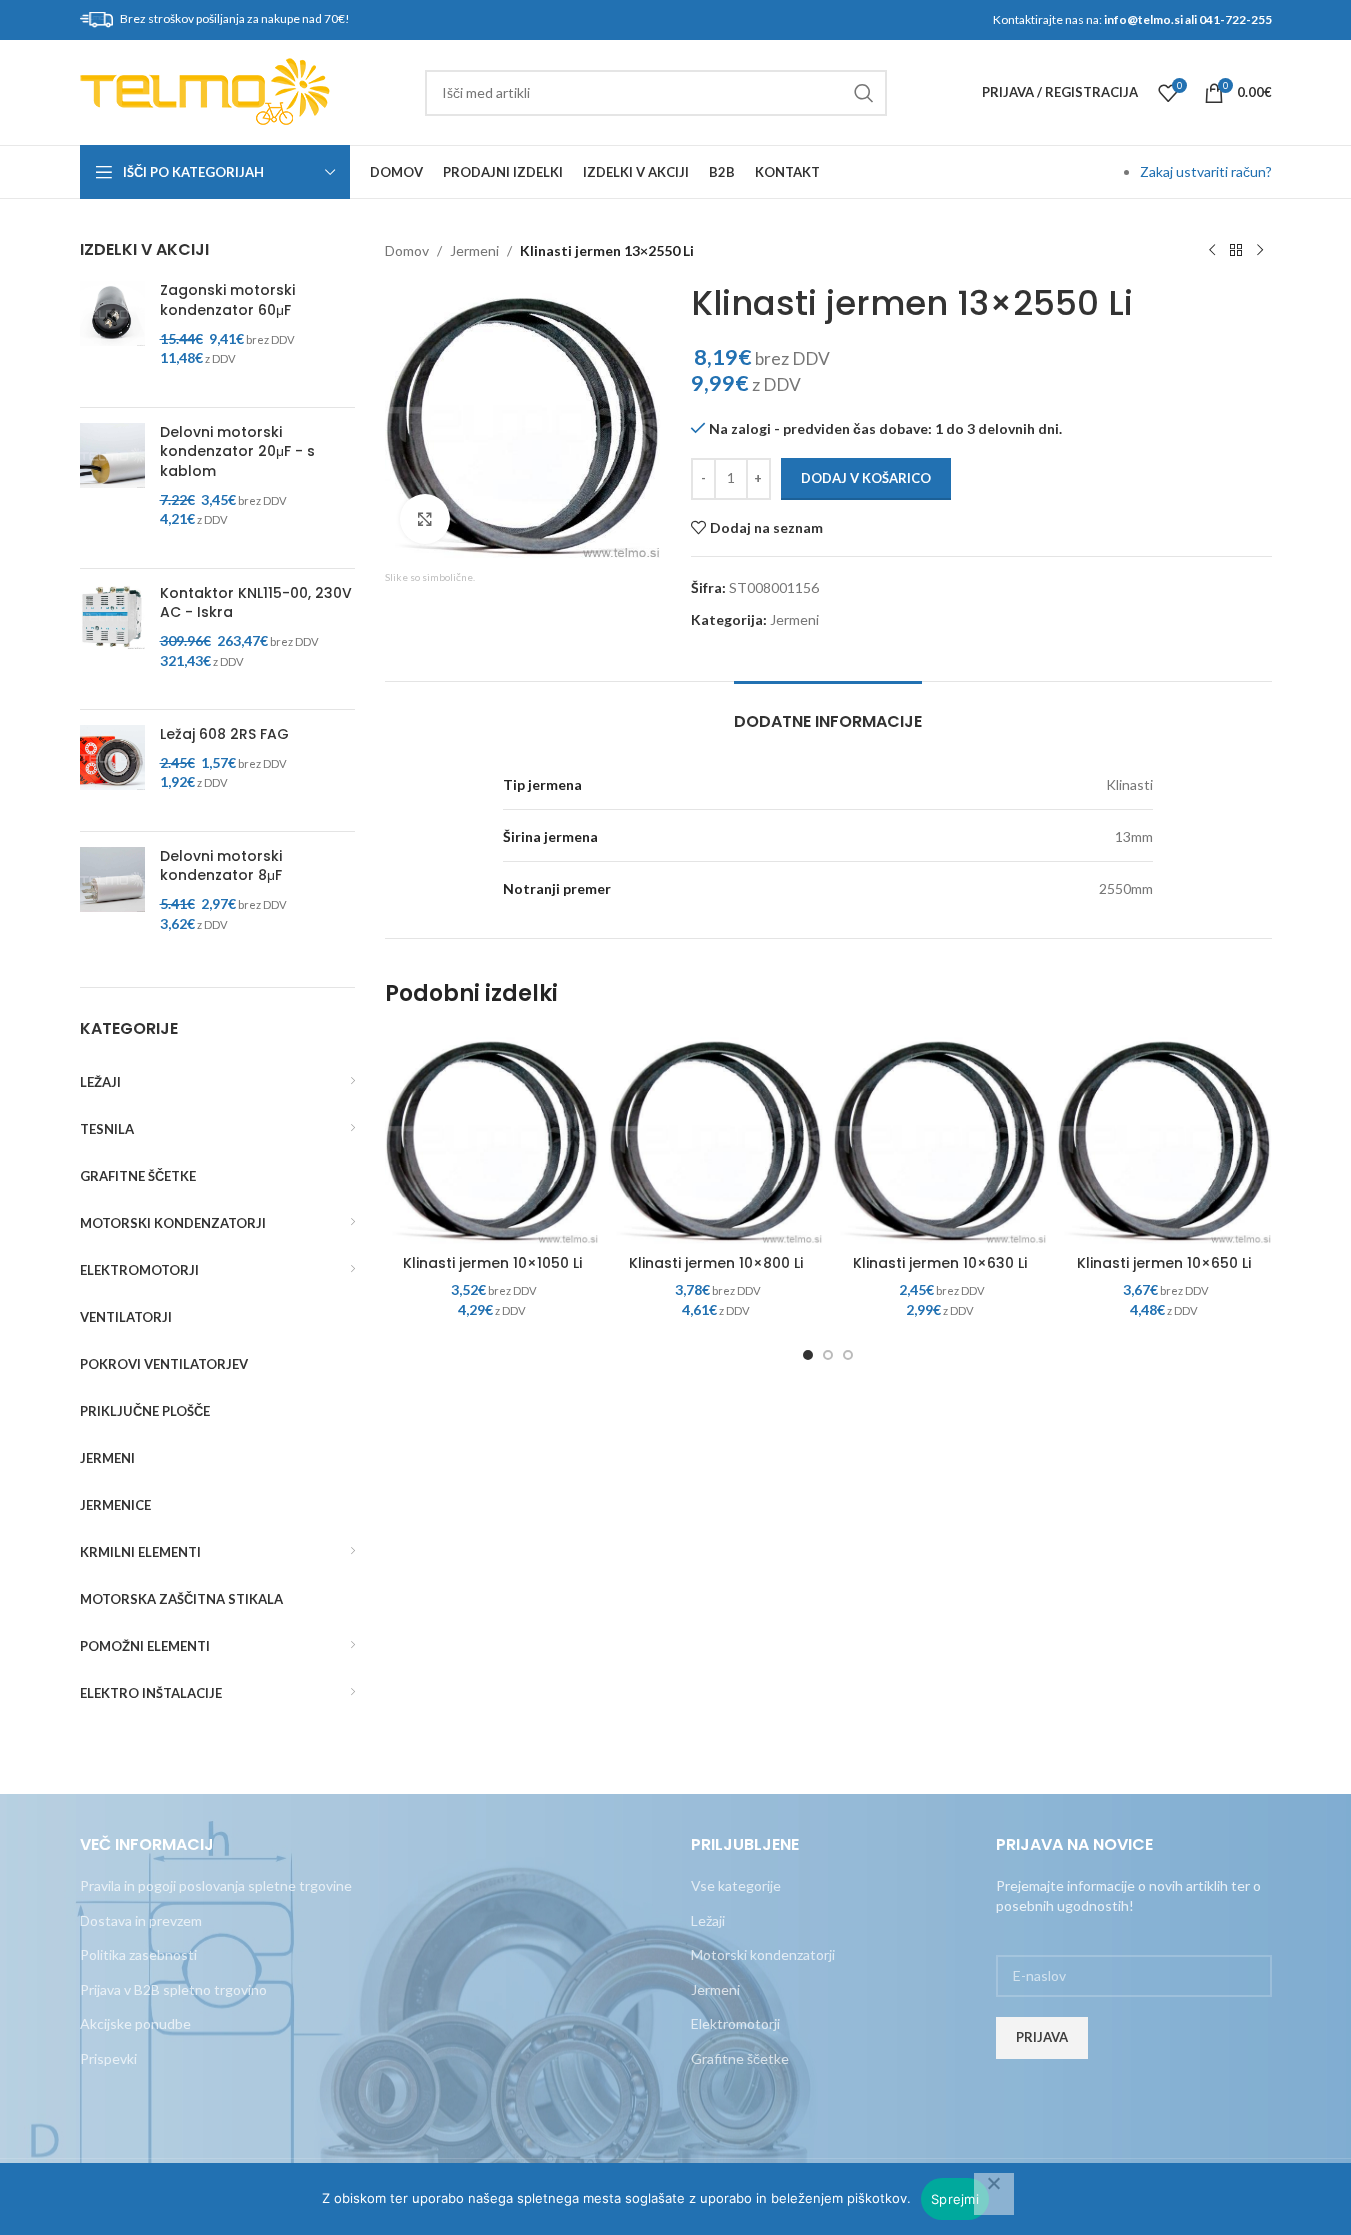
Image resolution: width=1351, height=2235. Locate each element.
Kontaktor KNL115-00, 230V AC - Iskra (256, 603)
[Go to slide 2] (828, 1355)
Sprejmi (955, 2199)
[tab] (828, 711)
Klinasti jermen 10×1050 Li (492, 1263)
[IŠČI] (864, 93)
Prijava (1042, 2037)
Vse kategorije (736, 1885)
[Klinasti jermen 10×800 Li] (716, 1137)
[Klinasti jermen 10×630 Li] (940, 1137)
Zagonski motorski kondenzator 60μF (227, 300)
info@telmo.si (1143, 19)
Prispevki (108, 2058)
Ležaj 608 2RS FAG (224, 734)
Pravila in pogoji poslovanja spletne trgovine (216, 1885)
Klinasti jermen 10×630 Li (940, 1263)
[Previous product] (1212, 251)
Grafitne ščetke (740, 2058)
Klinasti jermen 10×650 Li (1164, 1263)
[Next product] (1260, 251)
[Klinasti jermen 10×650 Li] (1164, 1137)
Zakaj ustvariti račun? (1206, 171)
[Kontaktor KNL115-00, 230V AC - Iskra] (112, 639)
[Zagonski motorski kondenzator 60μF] (112, 336)
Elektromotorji (735, 2023)
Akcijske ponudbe (135, 2023)
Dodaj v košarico (866, 478)
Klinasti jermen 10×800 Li (716, 1263)
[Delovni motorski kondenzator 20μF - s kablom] (112, 488)
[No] (994, 2194)
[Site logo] (205, 90)
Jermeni (474, 250)
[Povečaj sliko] (425, 519)
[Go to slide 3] (848, 1355)
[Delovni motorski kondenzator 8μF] (112, 902)
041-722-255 (1235, 19)
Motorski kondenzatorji (763, 1954)
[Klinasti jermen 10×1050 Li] (492, 1137)
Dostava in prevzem (141, 1920)
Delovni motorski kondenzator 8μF (221, 866)
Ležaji (708, 1920)
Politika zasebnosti (138, 1954)
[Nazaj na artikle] (1236, 251)
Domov (407, 250)
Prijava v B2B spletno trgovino (173, 1989)
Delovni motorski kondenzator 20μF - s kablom (237, 452)
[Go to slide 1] (808, 1355)
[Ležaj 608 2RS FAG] (112, 770)
